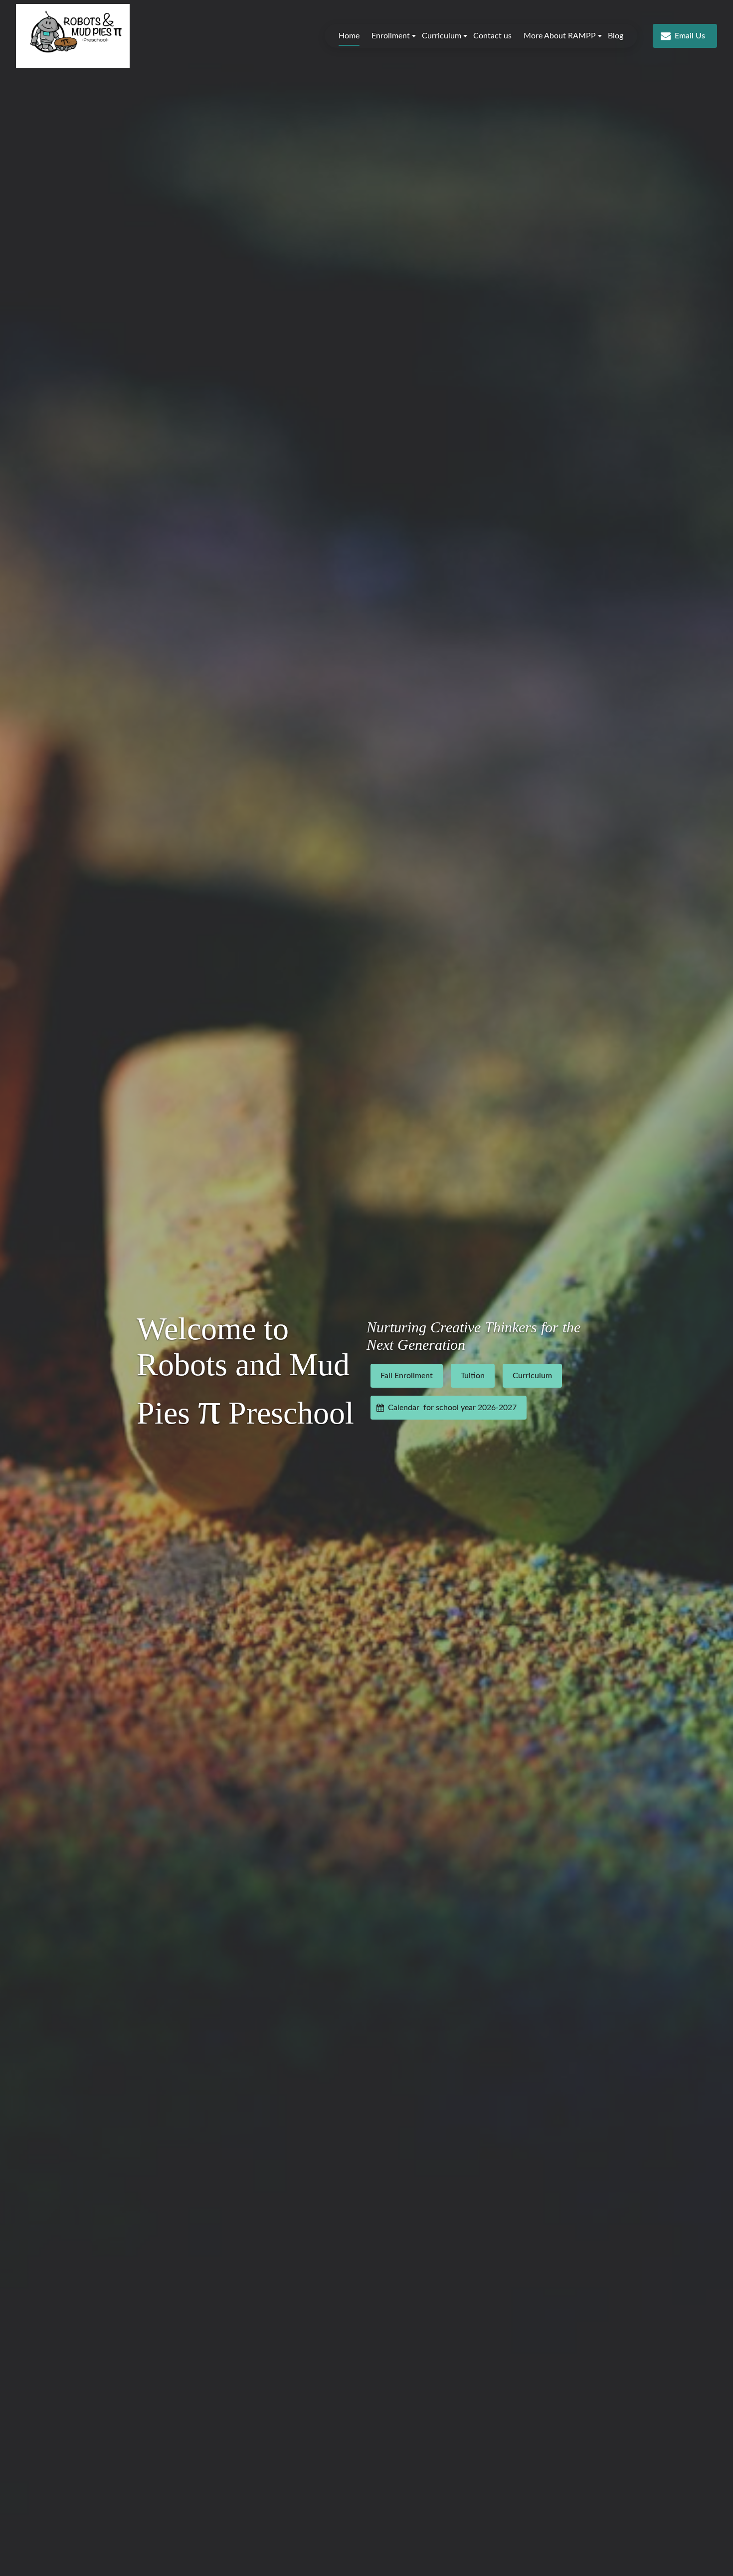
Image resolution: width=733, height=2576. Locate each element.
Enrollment (391, 36)
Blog (616, 36)
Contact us (492, 36)
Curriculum (442, 36)
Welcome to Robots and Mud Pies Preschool (245, 1372)
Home (349, 36)
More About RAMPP (560, 36)
